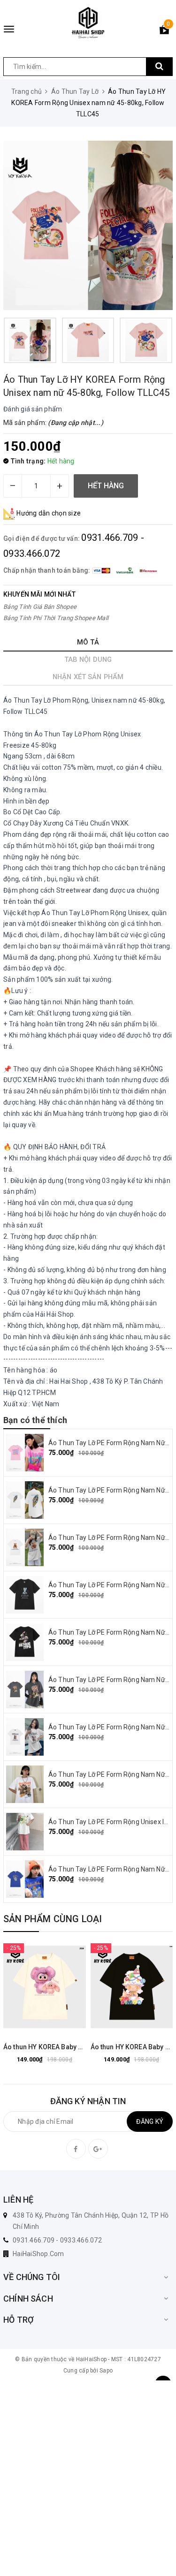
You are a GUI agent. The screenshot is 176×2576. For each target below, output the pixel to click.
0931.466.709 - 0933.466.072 (57, 2240)
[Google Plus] (98, 2149)
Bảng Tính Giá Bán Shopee (40, 607)
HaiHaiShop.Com (38, 2254)
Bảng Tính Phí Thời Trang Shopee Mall (56, 618)
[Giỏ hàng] (164, 31)
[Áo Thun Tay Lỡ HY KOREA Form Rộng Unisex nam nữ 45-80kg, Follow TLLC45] (88, 225)
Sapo (106, 2371)
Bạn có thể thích (35, 1420)
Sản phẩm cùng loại (53, 1919)
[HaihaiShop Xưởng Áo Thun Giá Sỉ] (88, 23)
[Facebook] (76, 2149)
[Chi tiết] (21, 1987)
